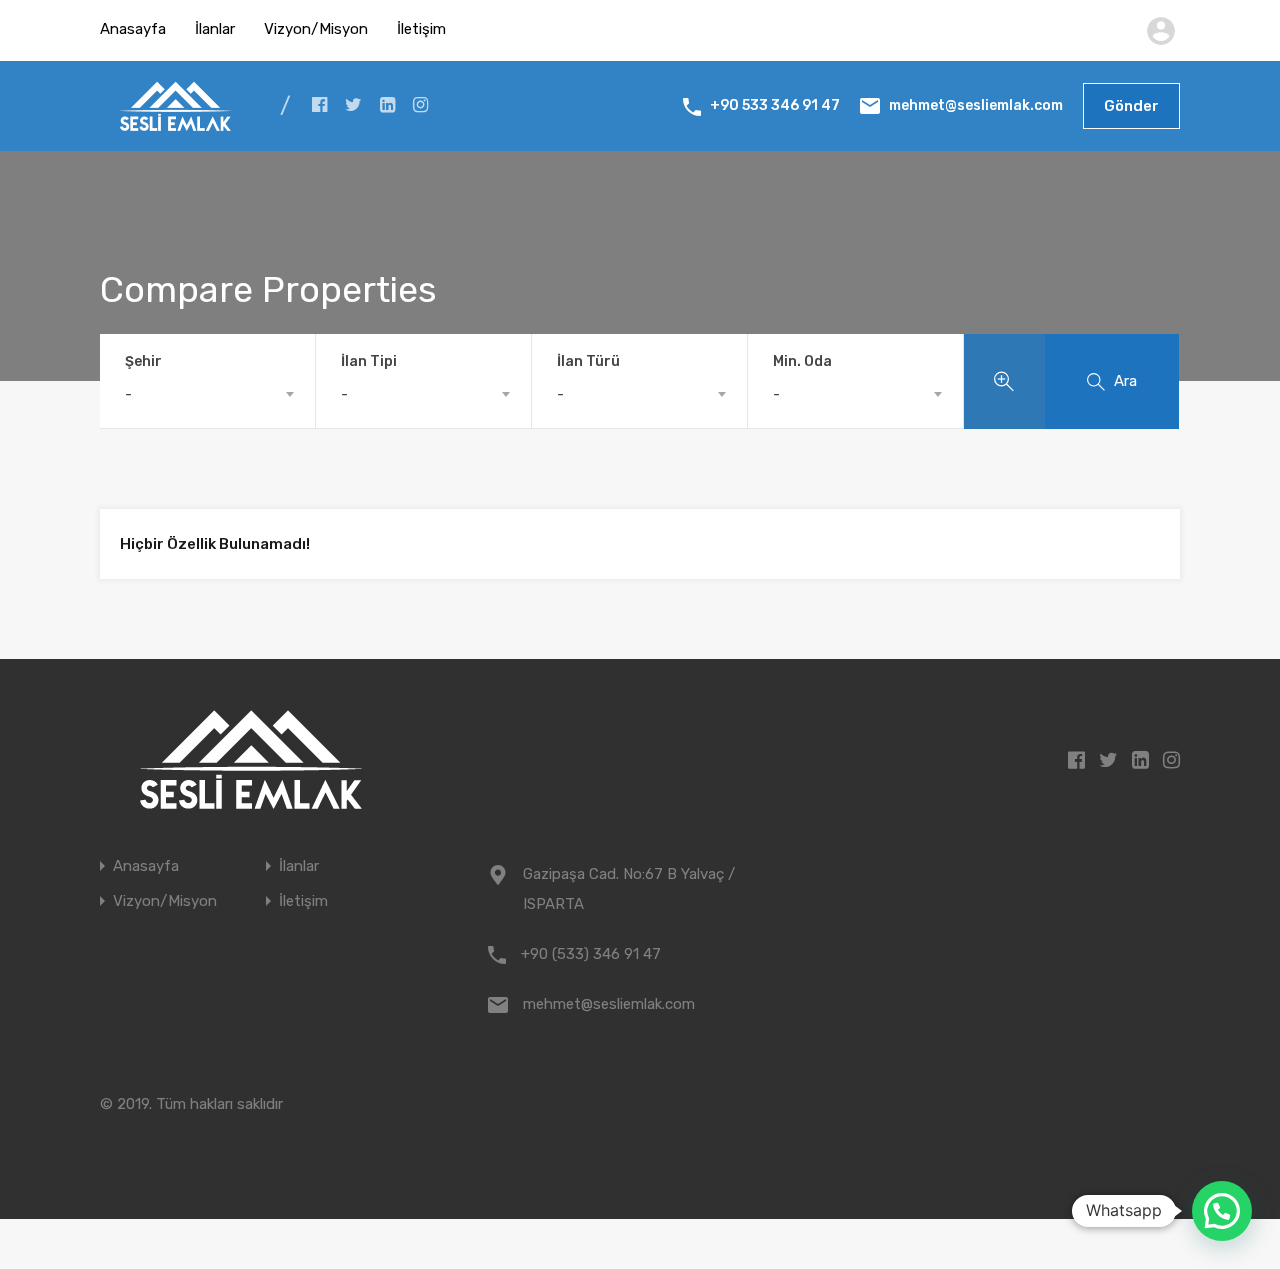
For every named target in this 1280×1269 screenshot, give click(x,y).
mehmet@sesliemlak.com (976, 105)
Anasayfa (133, 29)
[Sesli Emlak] (175, 122)
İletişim (421, 29)
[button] (1222, 1211)
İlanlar (215, 29)
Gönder (1131, 106)
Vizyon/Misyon (316, 29)
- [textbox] (128, 394)
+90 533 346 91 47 (775, 105)
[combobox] (207, 394)
